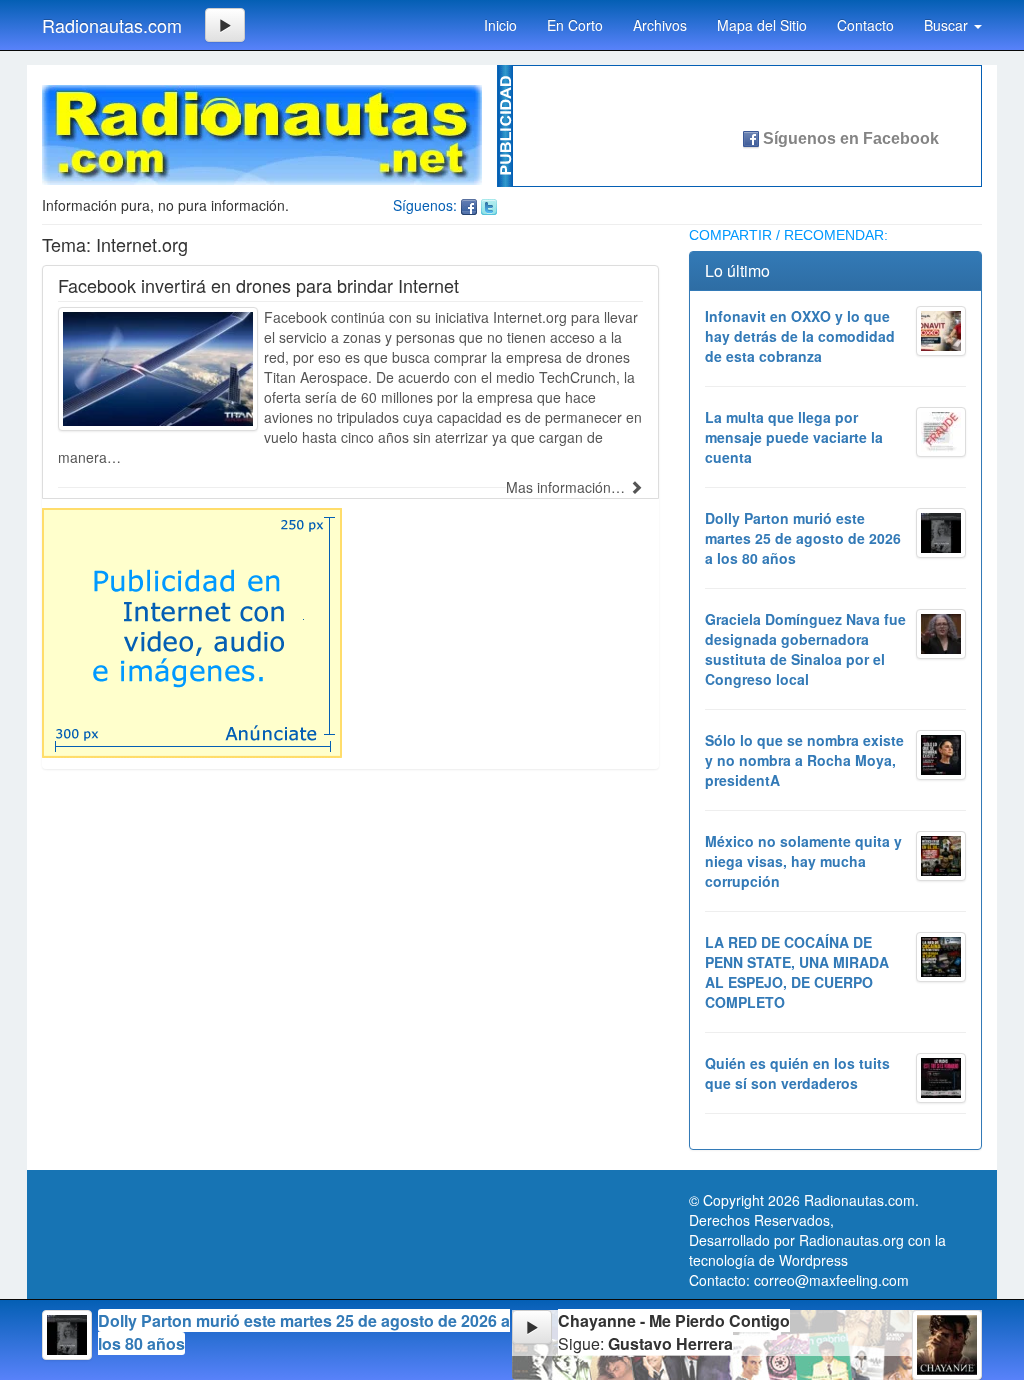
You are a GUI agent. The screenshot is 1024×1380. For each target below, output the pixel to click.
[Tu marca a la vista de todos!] (192, 631)
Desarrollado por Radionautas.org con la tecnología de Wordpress (817, 1250)
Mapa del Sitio (762, 25)
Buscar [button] (948, 25)
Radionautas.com (112, 25)
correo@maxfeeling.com (831, 1280)
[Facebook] (469, 205)
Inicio (500, 25)
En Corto (575, 25)
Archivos (660, 25)
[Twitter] (489, 205)
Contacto (865, 25)
